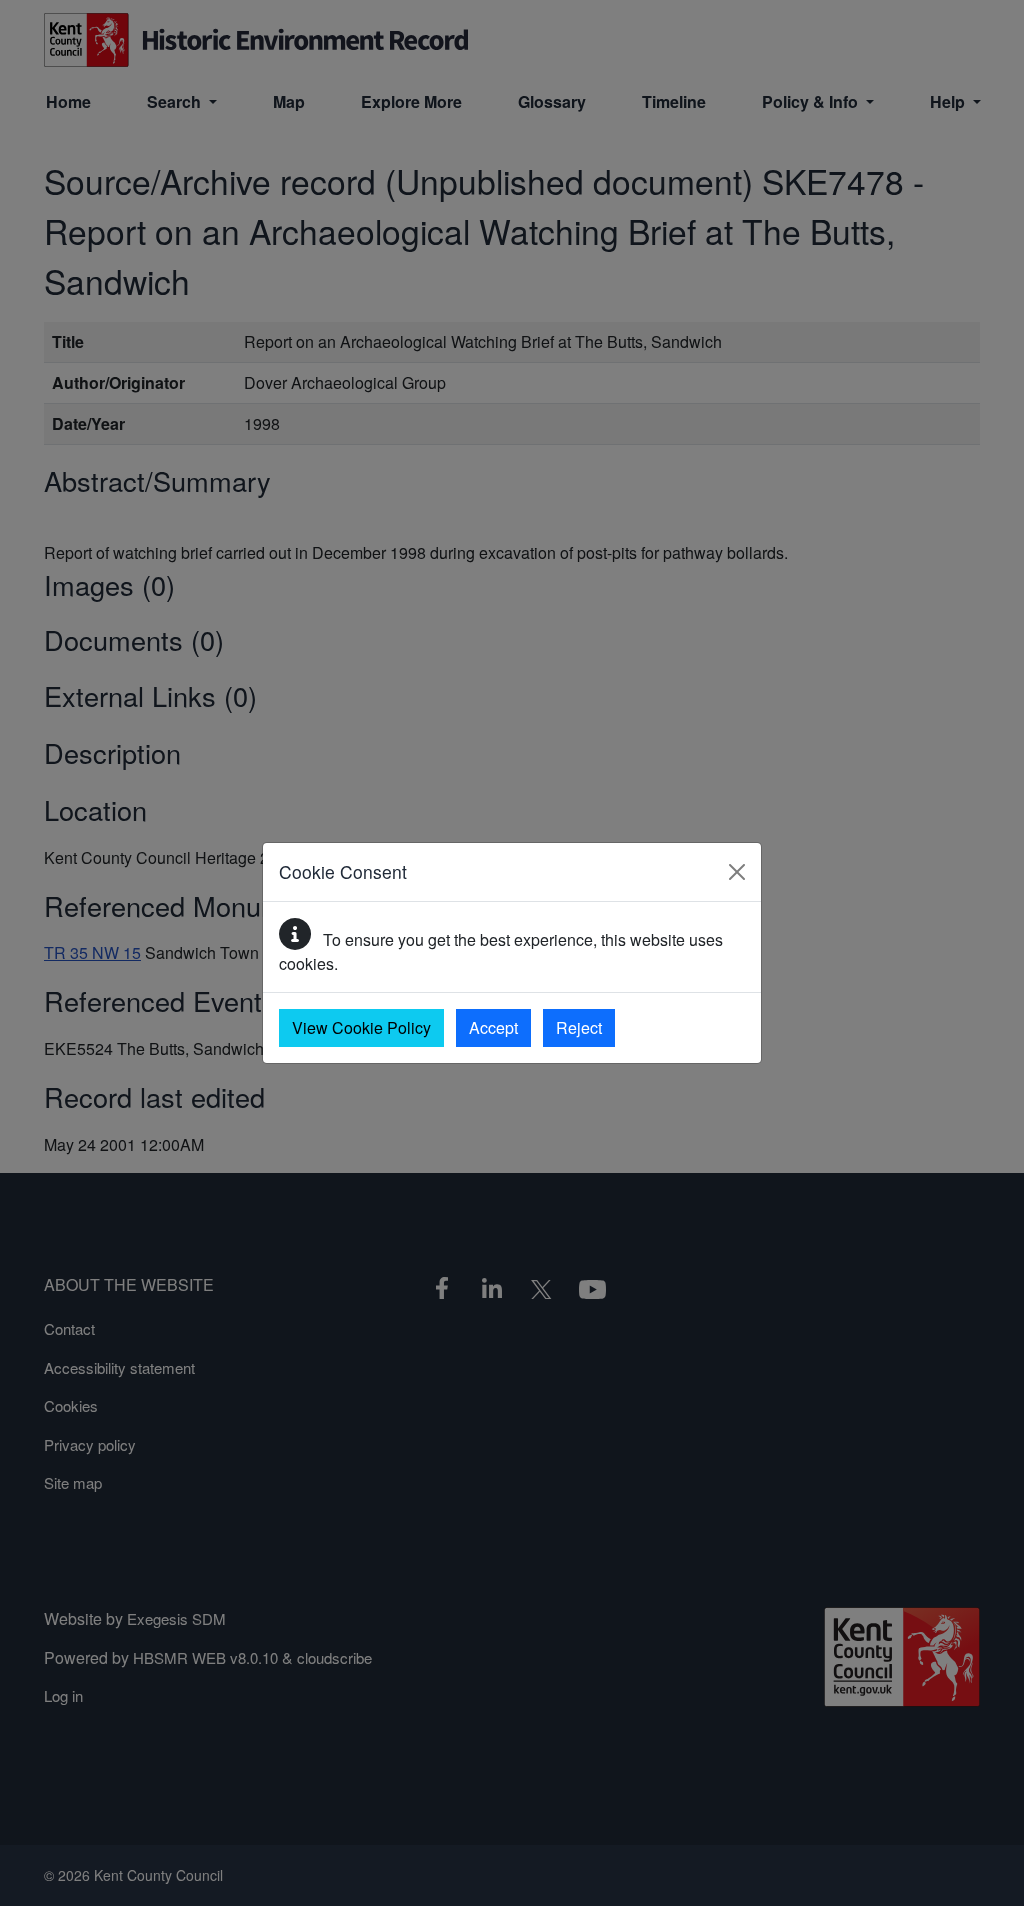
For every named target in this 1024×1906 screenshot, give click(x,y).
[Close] (737, 872)
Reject (579, 1027)
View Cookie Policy (361, 1027)
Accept (493, 1027)
